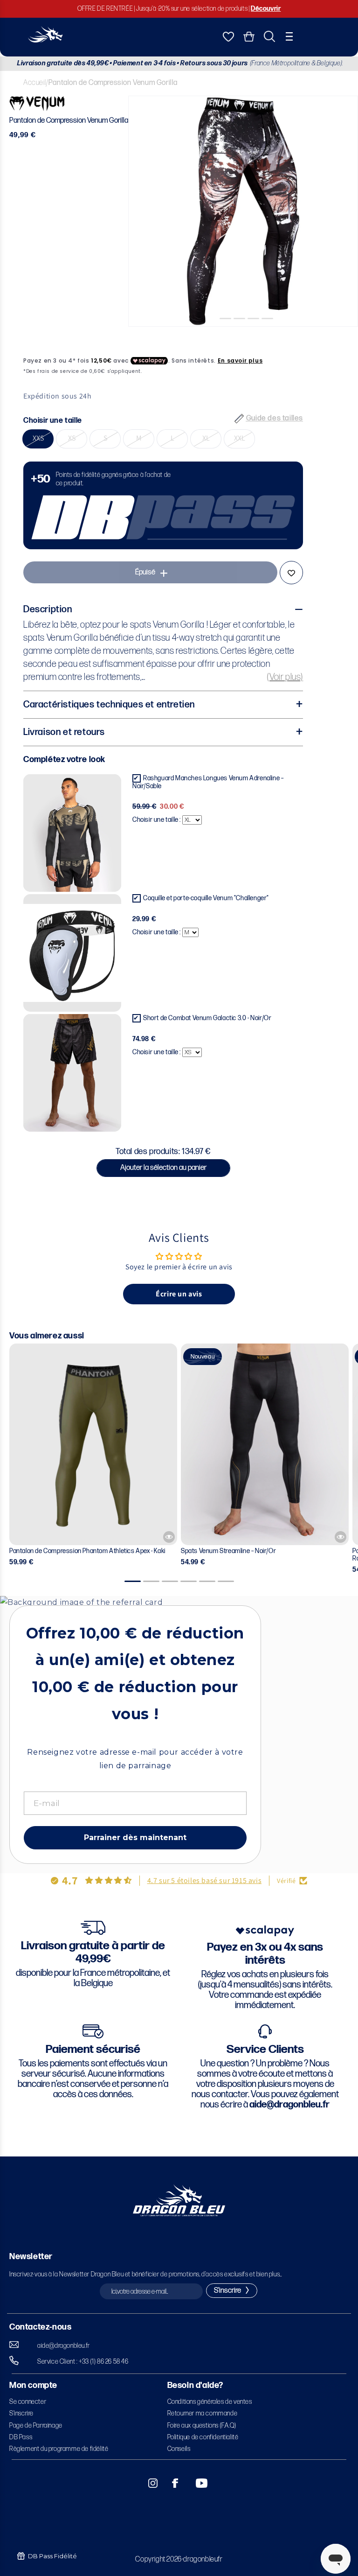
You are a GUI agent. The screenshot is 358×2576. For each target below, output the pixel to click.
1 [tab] (215, 334)
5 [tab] (271, 334)
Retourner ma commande (203, 2413)
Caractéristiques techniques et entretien (109, 705)
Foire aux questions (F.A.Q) (202, 2425)
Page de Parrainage (36, 2425)
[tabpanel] (243, 211)
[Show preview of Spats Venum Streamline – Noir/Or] (341, 1537)
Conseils (179, 2449)
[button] (289, 36)
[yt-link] (195, 2483)
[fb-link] (172, 2483)
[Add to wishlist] (291, 573)
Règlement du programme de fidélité (59, 2449)
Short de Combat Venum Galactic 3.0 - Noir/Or (207, 1018)
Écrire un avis (179, 1294)
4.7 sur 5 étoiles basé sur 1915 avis (205, 1880)
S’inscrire (21, 2413)
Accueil (34, 83)
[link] (163, 505)
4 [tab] (257, 334)
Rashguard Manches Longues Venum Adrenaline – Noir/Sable (208, 782)
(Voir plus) (285, 677)
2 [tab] (229, 334)
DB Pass (21, 2437)
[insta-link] (148, 2483)
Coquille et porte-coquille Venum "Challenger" (206, 898)
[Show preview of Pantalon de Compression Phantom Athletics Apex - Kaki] (169, 1537)
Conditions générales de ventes (210, 2402)
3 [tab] (243, 334)
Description (48, 609)
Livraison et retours (64, 732)
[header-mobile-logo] (45, 40)
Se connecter (28, 2402)
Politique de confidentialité (203, 2437)
